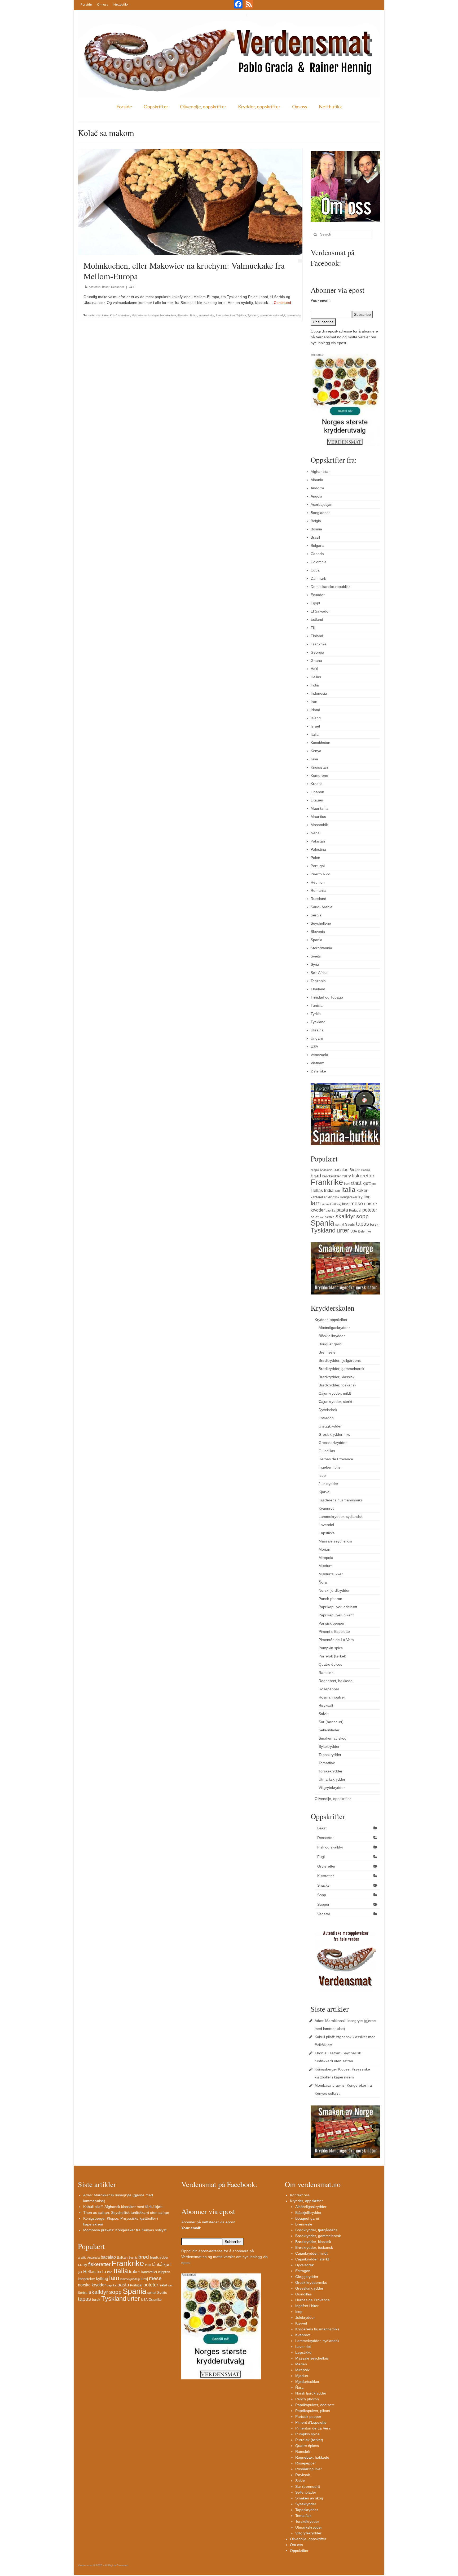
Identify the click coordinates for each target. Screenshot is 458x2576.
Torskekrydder (331, 1771)
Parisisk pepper (332, 1623)
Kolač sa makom (120, 315)
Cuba (315, 570)
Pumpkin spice (331, 1648)
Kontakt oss (300, 2195)
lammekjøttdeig (331, 1204)
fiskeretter (363, 1176)
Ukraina (317, 1030)
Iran (314, 702)
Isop (322, 1475)
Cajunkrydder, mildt (335, 1393)
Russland (318, 899)
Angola (316, 496)
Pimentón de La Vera (336, 1640)
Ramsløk (326, 1673)
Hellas (316, 677)
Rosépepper (329, 1689)
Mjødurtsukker (331, 1574)
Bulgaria (318, 546)
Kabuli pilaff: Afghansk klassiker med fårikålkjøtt (123, 2207)
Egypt (315, 603)
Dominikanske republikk (331, 587)
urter (343, 1230)
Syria (315, 964)
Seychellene (321, 923)
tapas (362, 1224)
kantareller (319, 1197)
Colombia (319, 562)
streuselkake (206, 315)
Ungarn (317, 1038)
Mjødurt (325, 1566)
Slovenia (318, 932)
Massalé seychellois (335, 1541)
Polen (194, 315)
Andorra (317, 488)
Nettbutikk (121, 4)
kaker (105, 315)
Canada (317, 554)
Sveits (316, 956)
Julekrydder (328, 1484)
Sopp (322, 1895)
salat (315, 1217)
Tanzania (318, 981)
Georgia (317, 652)
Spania (316, 940)
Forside (86, 4)
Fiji (313, 628)
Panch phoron (330, 1599)
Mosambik (319, 825)
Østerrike (183, 315)
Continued (282, 303)
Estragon (326, 1418)
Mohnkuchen (168, 315)
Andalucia (326, 1170)
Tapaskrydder (330, 1755)
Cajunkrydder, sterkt (335, 1402)
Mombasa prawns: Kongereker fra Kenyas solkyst (125, 2230)
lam (316, 1203)
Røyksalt (326, 1705)
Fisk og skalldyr (330, 1847)
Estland (317, 619)
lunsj (346, 1204)
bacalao (341, 1169)
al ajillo (315, 1170)
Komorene (319, 775)
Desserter (118, 287)
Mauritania (320, 808)
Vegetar (324, 1914)
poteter (370, 1210)
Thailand (318, 989)
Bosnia (316, 529)
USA (314, 1047)
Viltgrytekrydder (332, 1788)
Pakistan (318, 841)
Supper (323, 1904)
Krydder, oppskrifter (259, 107)
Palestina (318, 849)
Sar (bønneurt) (331, 1722)
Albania (317, 480)
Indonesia (319, 693)
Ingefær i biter (330, 1467)
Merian (324, 1549)
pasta (342, 1210)
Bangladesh (321, 513)
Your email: (321, 301)
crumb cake (93, 315)
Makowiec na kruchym (145, 315)
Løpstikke (327, 1533)
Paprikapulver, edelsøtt (338, 1607)
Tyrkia (316, 1014)
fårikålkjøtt (361, 1183)
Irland (315, 710)
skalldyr (345, 1216)
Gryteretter (326, 1866)
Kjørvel (324, 1492)
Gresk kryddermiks (334, 1434)
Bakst (106, 287)
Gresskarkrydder (333, 1443)
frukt (347, 1184)
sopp (362, 1216)
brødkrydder (331, 1176)
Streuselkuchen (225, 315)
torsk (374, 1224)
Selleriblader (329, 1730)
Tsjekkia (241, 315)
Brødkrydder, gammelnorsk (341, 1369)
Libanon (317, 792)
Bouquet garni (330, 1344)
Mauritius (318, 817)
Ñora (323, 1582)
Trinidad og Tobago (327, 997)
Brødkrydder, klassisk (336, 1377)
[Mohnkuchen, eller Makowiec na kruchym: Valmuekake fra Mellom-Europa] (190, 202)
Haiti (314, 669)
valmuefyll (279, 315)
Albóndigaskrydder (334, 1328)
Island (316, 718)
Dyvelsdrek (328, 1410)
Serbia (316, 915)
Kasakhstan (320, 743)
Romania (318, 890)
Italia (315, 734)
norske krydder (92, 2285)
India (315, 685)
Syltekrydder (329, 1746)
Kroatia (317, 784)
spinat (340, 1225)
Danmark (318, 578)
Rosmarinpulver (332, 1697)
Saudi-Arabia (322, 907)
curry (346, 1176)
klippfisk (333, 1197)
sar (322, 1217)
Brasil (315, 537)
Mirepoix (326, 1558)
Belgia (316, 521)
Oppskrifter (156, 107)
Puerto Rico (320, 874)
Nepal (316, 833)
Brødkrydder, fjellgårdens (340, 1360)
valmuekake (294, 315)
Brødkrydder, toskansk (337, 1385)
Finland (317, 636)
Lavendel (326, 1525)
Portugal (318, 866)
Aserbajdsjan (322, 504)
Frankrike (319, 644)
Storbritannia (321, 948)
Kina (314, 759)
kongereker (349, 1197)
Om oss (103, 4)
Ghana (316, 660)
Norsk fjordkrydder (334, 1590)
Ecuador (318, 595)
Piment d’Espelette (334, 1631)
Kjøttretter (326, 1876)
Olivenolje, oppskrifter (203, 107)
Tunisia (317, 1005)
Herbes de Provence (336, 1459)
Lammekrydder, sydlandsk (341, 1517)
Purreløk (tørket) (333, 1656)
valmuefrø (266, 315)
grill (374, 1184)
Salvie (324, 1714)
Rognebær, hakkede (336, 1681)
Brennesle (327, 1352)
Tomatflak (327, 1763)
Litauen (317, 800)
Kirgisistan (319, 767)
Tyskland (253, 315)
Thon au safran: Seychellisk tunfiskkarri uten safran (126, 2213)
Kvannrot (326, 1508)
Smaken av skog (333, 1738)
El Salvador (320, 611)
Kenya (316, 751)
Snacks (323, 1885)
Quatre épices (330, 1664)
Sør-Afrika (319, 973)
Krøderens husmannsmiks (341, 1500)
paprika (331, 1211)
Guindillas (327, 1451)
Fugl (321, 1857)
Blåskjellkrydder (332, 1336)
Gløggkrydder (330, 1426)
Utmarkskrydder (332, 1779)
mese (357, 1203)
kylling (364, 1197)
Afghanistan (321, 472)
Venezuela (319, 1055)
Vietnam (318, 1063)
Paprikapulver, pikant (336, 1615)
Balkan (355, 1170)
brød (316, 1176)
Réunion (318, 882)
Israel (315, 726)
